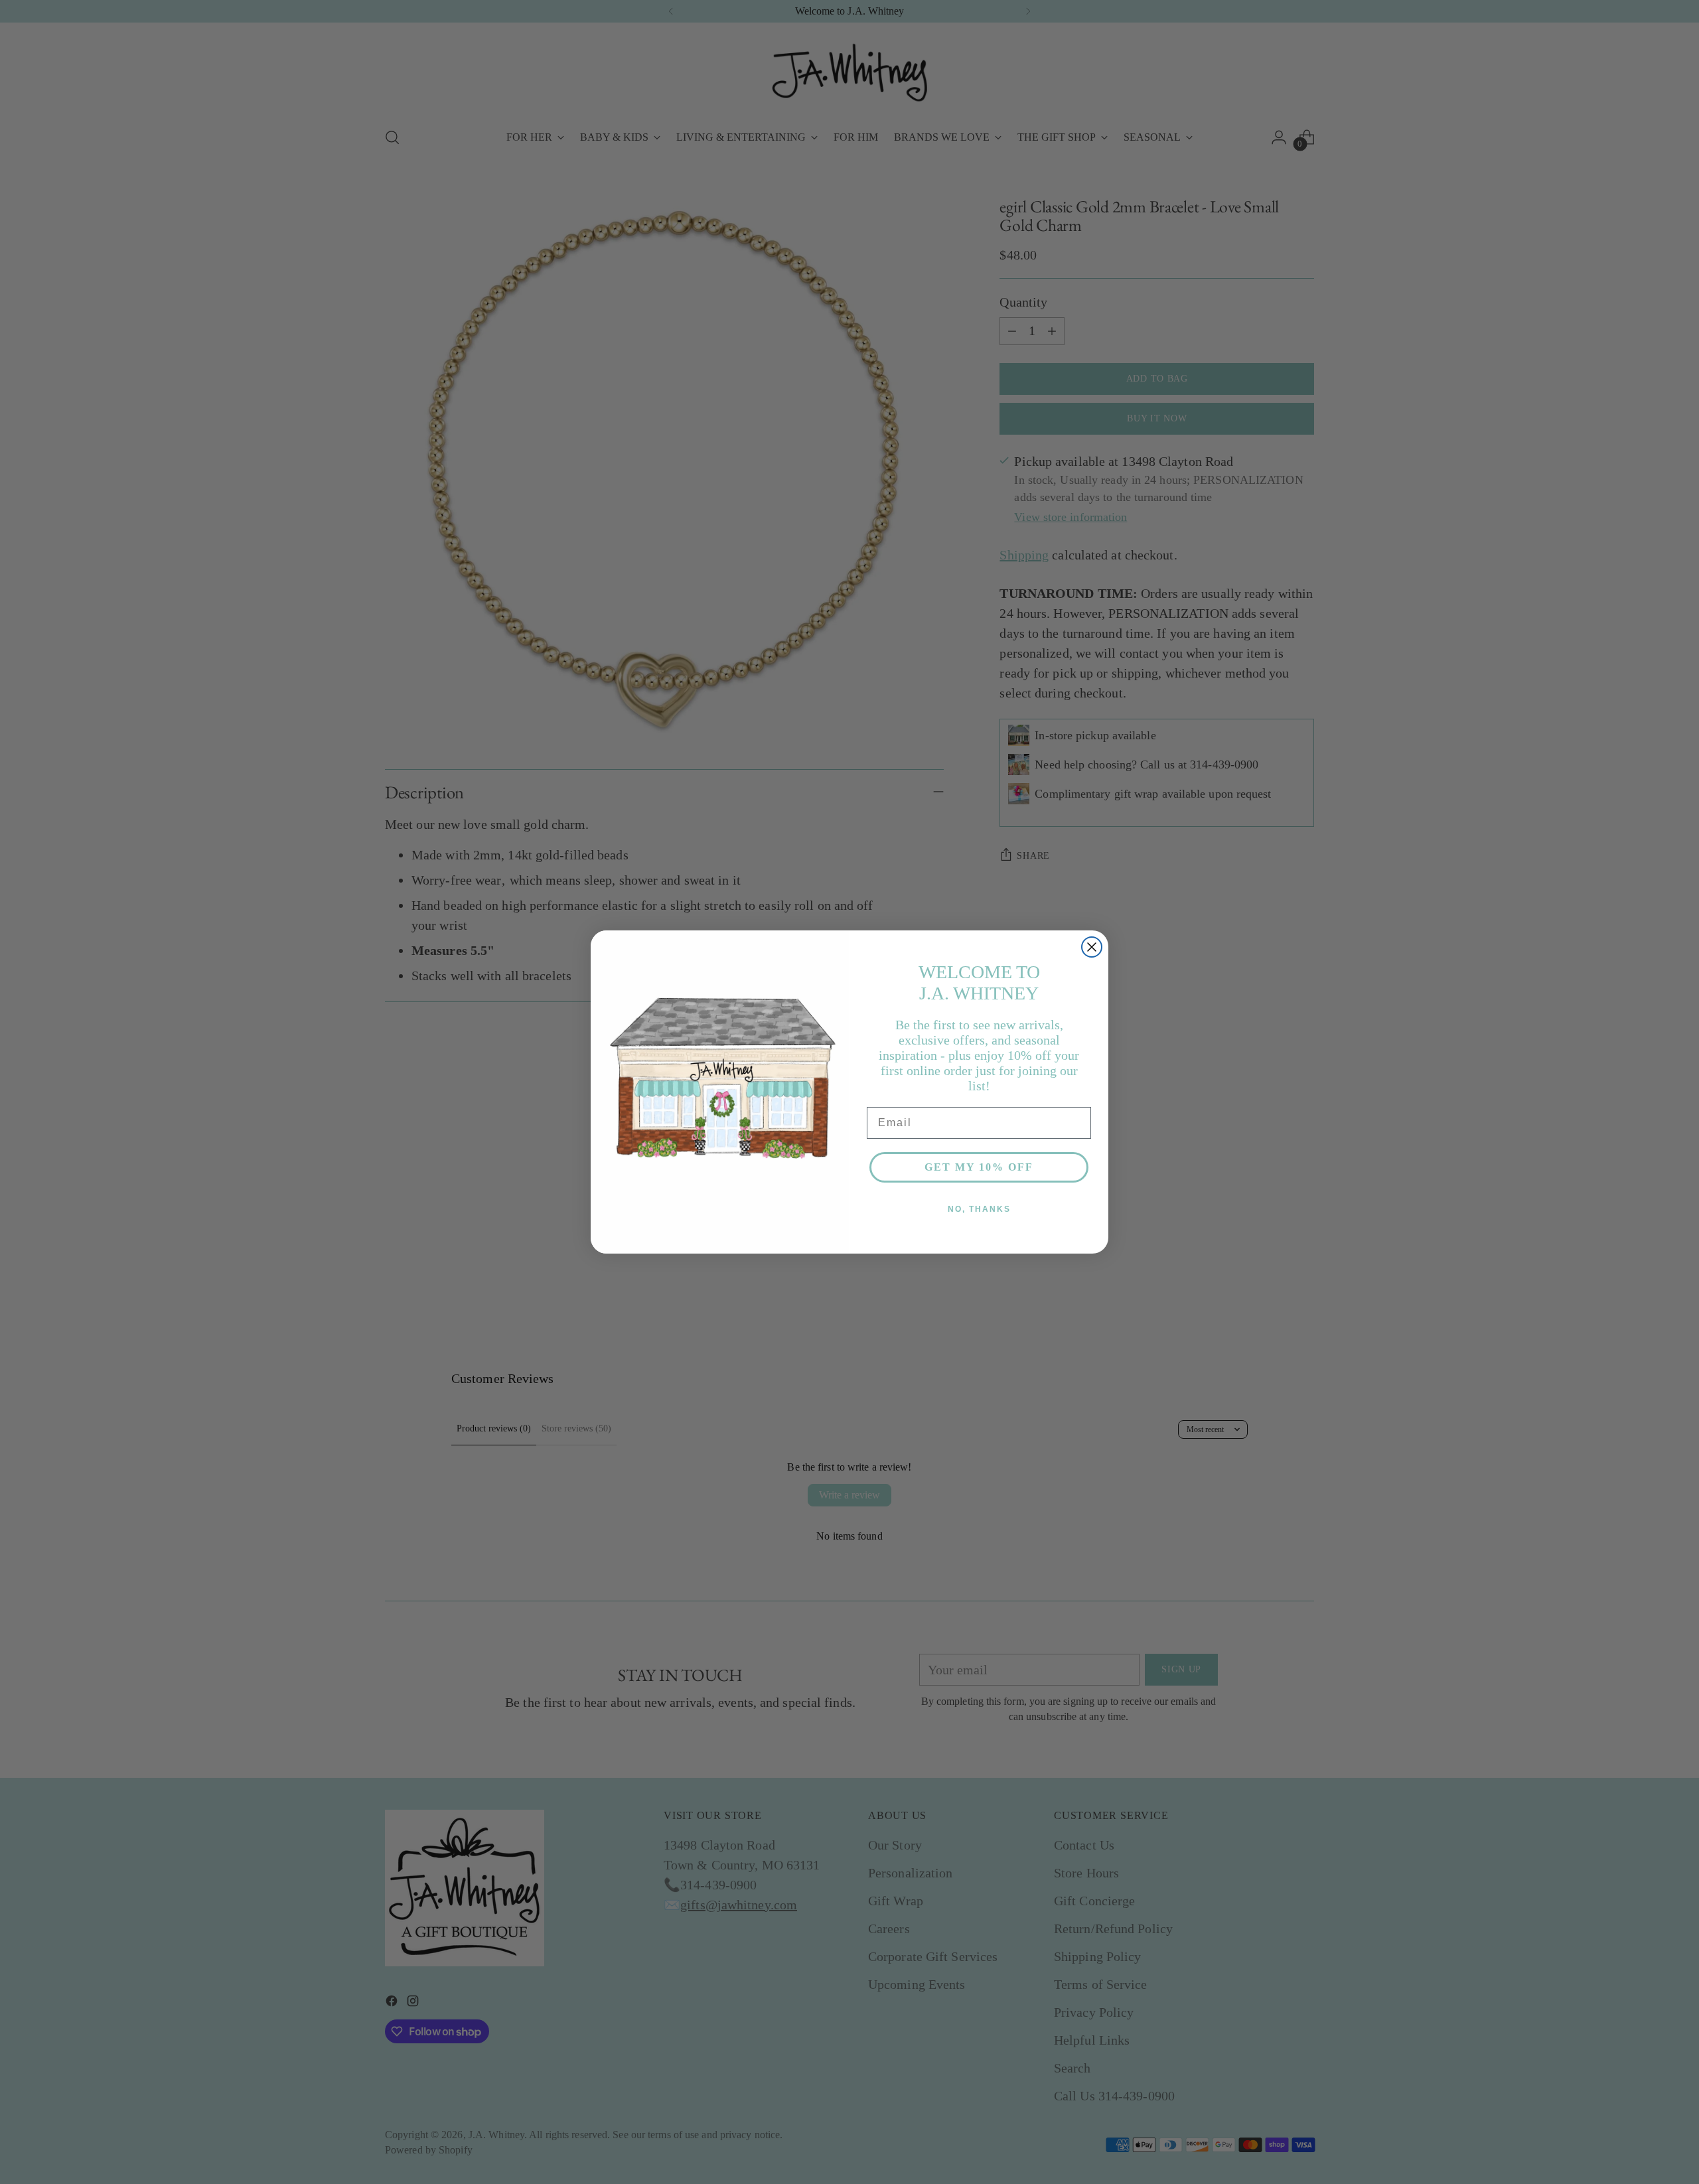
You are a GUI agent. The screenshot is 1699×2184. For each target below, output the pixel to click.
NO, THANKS (979, 1209)
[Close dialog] (1092, 947)
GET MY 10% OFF (979, 1167)
